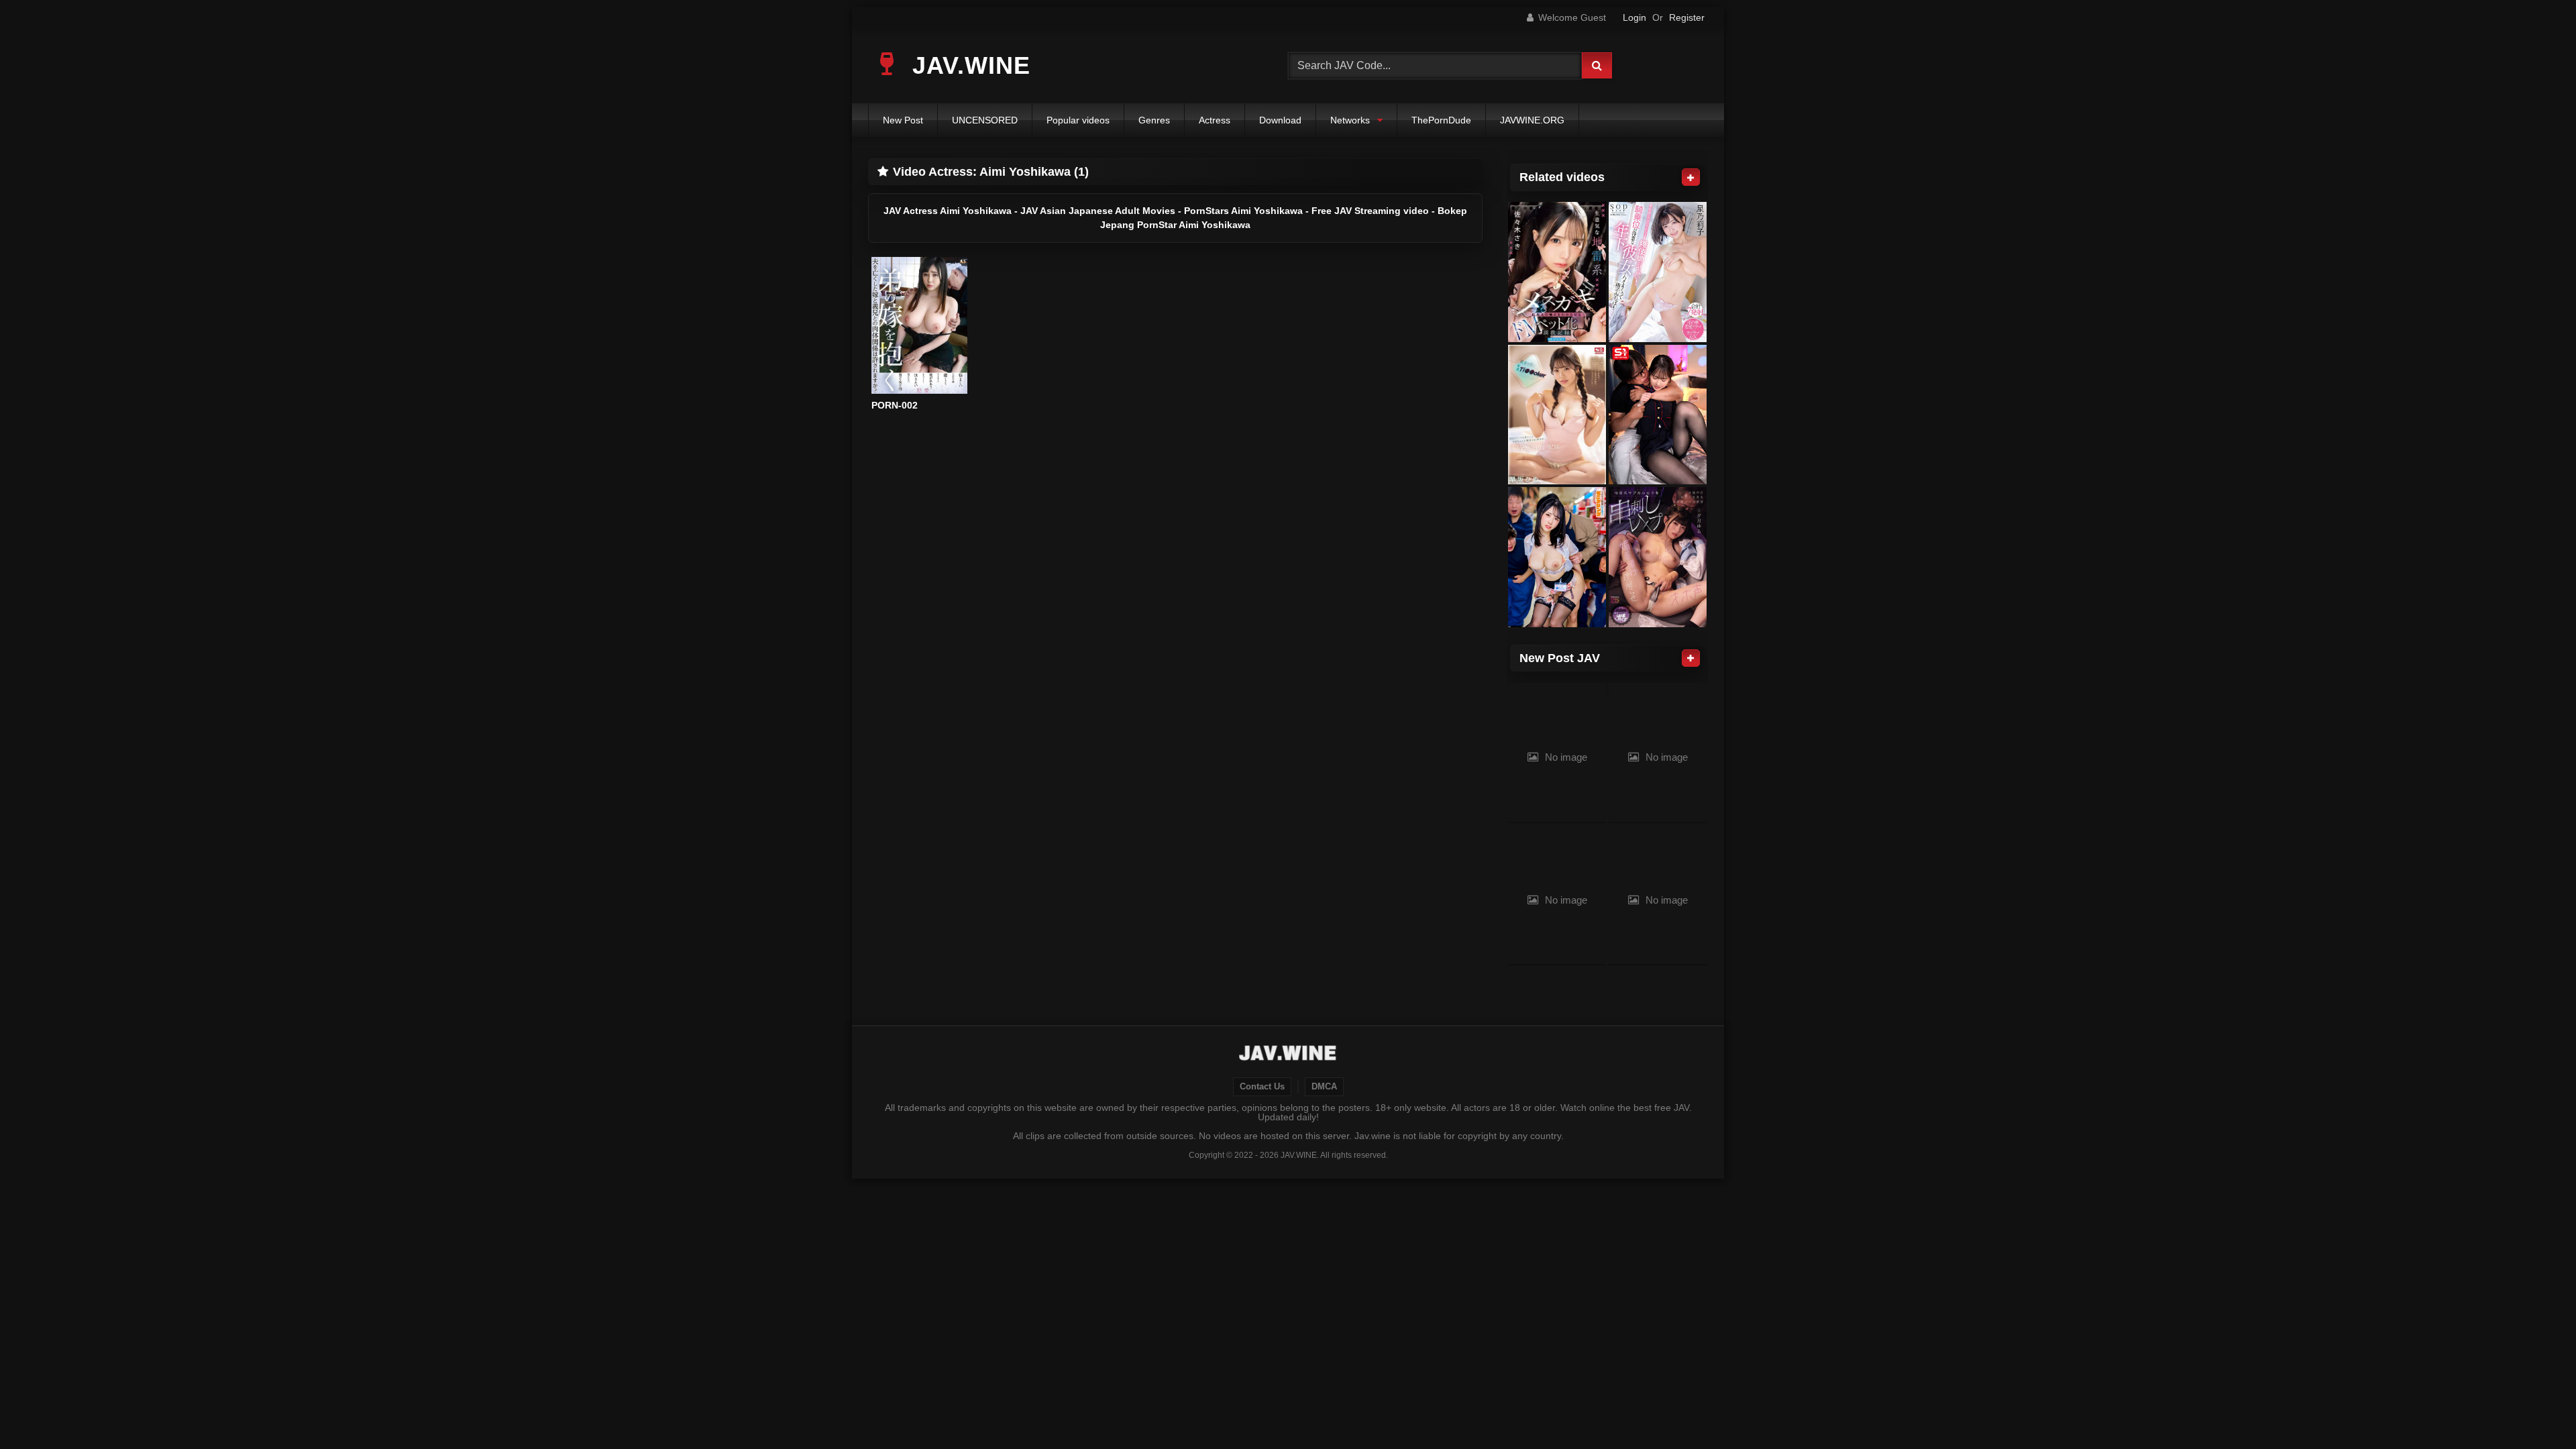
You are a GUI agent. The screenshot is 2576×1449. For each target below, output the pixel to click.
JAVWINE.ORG (1532, 120)
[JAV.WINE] (1288, 1055)
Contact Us (1262, 1087)
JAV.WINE (968, 65)
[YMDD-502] (1557, 557)
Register (1687, 17)
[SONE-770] (1658, 415)
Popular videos (1078, 120)
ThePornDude (1441, 120)
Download (1280, 120)
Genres (1154, 120)
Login (1634, 17)
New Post (903, 120)
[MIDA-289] (1658, 557)
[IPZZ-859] (1557, 272)
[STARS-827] (1658, 272)
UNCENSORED (985, 120)
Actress (1215, 120)
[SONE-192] (1557, 415)
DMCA (1324, 1087)
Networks (1350, 120)
